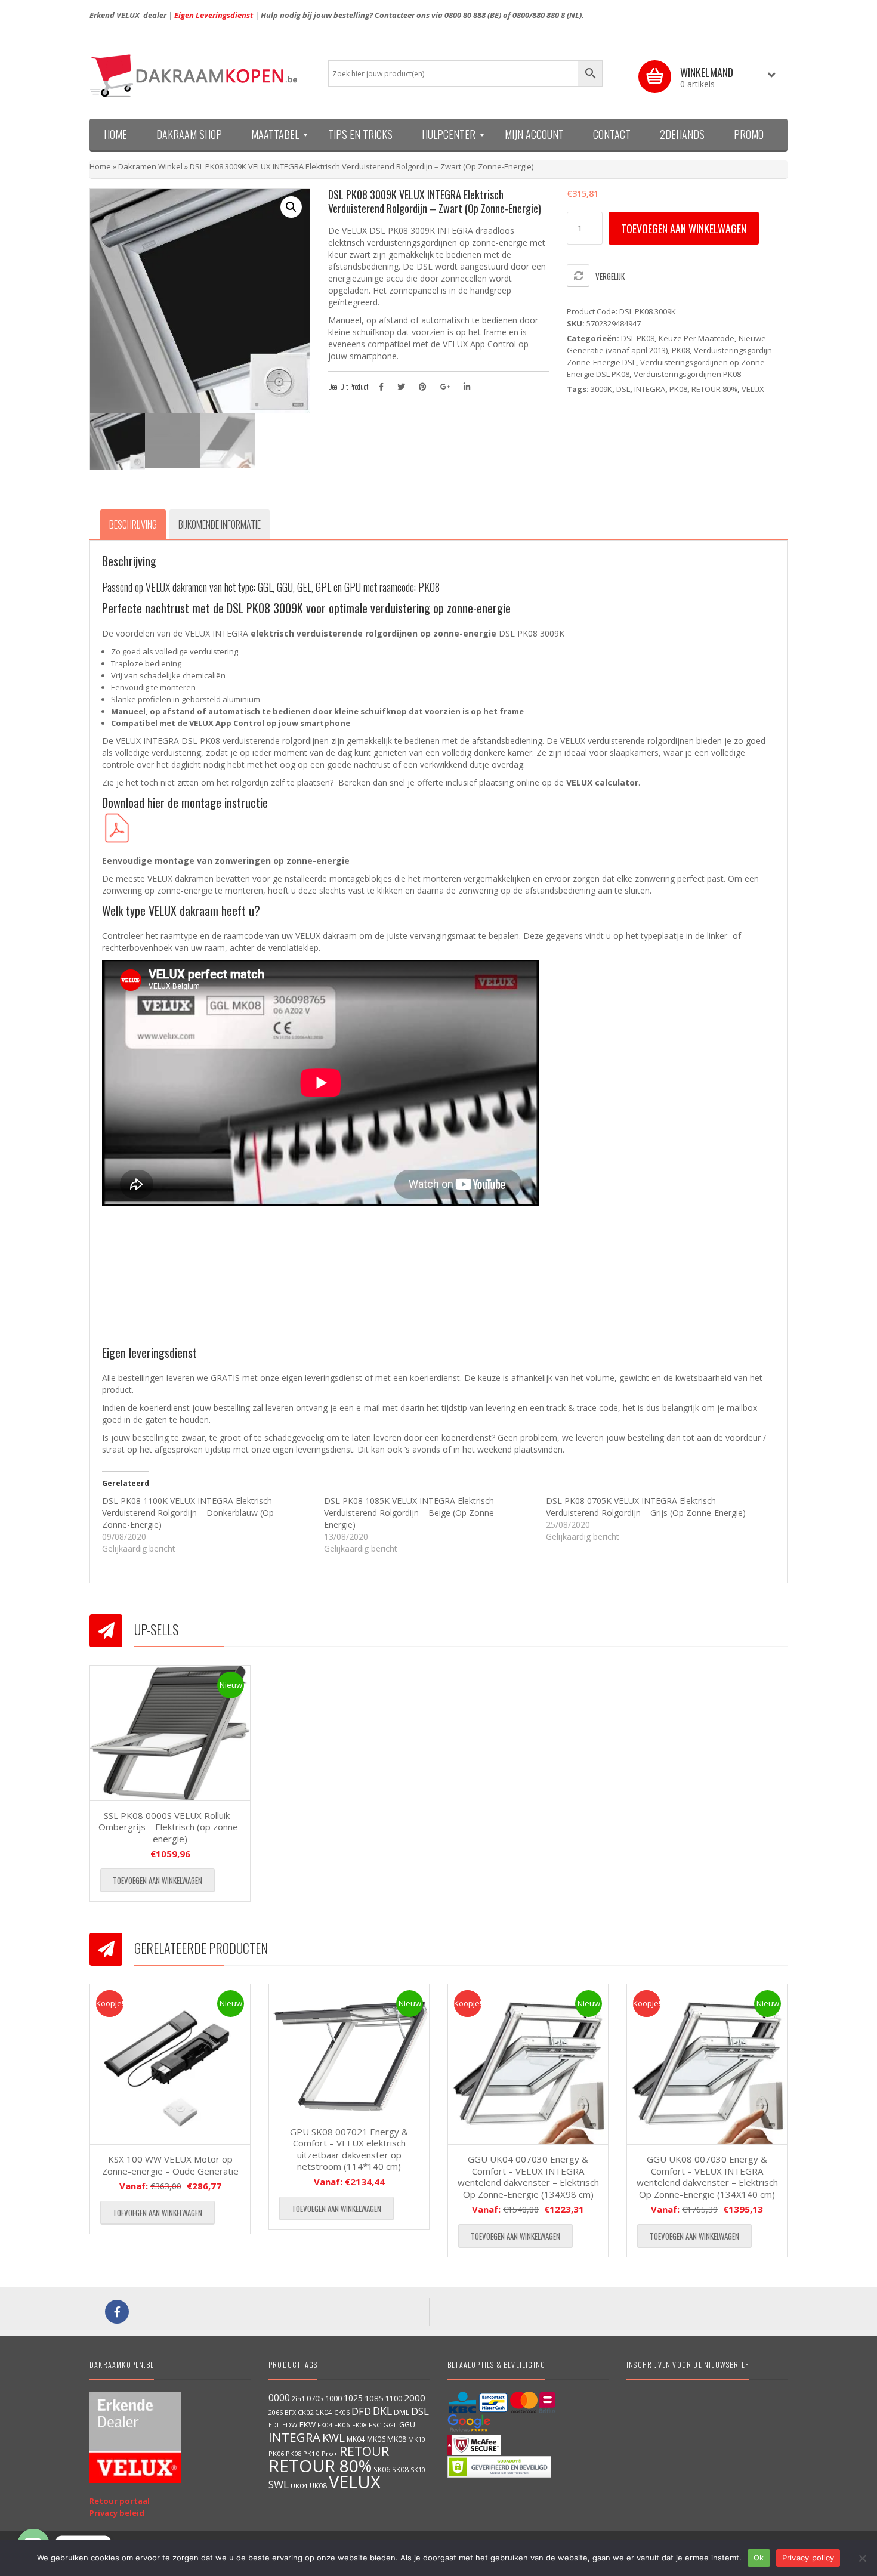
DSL (623, 389)
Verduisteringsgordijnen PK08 (687, 374)
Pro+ (330, 2453)
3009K (601, 389)
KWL (333, 2437)
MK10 (417, 2439)
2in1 (298, 2399)
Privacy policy (808, 2558)
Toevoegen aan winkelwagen (684, 228)
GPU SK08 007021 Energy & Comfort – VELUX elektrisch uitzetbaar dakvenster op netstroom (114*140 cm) (349, 2149)
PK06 (276, 2453)
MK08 (397, 2439)
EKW (308, 2424)
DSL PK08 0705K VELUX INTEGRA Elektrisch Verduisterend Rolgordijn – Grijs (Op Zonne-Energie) (646, 1507)
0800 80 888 (465, 15)
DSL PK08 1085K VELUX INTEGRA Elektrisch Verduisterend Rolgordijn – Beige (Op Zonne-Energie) (410, 1513)
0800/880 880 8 (539, 15)
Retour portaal (120, 2501)
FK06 (342, 2425)
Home (100, 166)
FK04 (325, 2425)
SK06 (382, 2469)
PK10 (311, 2453)
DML (402, 2412)
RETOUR (364, 2451)
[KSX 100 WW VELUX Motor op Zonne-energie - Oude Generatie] (170, 2064)
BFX (290, 2412)
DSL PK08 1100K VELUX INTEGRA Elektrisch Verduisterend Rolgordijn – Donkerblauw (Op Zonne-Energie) (188, 1513)
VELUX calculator (602, 782)
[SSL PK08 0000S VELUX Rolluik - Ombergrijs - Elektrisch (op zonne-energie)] (170, 1733)
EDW (290, 2425)
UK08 (318, 2485)
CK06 (342, 2413)
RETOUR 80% (714, 389)
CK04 (324, 2412)
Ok (759, 2558)
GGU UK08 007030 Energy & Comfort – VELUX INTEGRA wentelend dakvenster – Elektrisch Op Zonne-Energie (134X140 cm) (707, 2177)
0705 (315, 2399)
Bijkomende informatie (220, 524)
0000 (279, 2398)
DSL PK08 (638, 338)
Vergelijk (610, 276)
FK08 (359, 2425)
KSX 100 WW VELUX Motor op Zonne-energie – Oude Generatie (170, 2165)
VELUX (753, 389)
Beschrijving (133, 524)
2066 (276, 2412)
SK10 (418, 2470)
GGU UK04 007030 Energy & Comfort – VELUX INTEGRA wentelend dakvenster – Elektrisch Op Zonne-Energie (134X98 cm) (528, 2177)
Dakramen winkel (150, 166)
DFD (361, 2411)
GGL (390, 2425)
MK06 (376, 2439)
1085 (374, 2398)
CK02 (305, 2412)
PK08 (681, 350)
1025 (353, 2398)
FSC (375, 2425)
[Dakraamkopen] (200, 76)
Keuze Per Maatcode (697, 338)
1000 (333, 2398)
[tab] (133, 524)
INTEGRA (650, 389)
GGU (407, 2424)
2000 (415, 2398)
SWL (279, 2484)
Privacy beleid (117, 2513)
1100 (394, 2399)
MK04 (356, 2439)
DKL (382, 2411)
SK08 (400, 2469)
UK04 (299, 2486)
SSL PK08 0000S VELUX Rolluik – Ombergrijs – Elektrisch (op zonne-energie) (170, 1827)
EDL (274, 2425)
